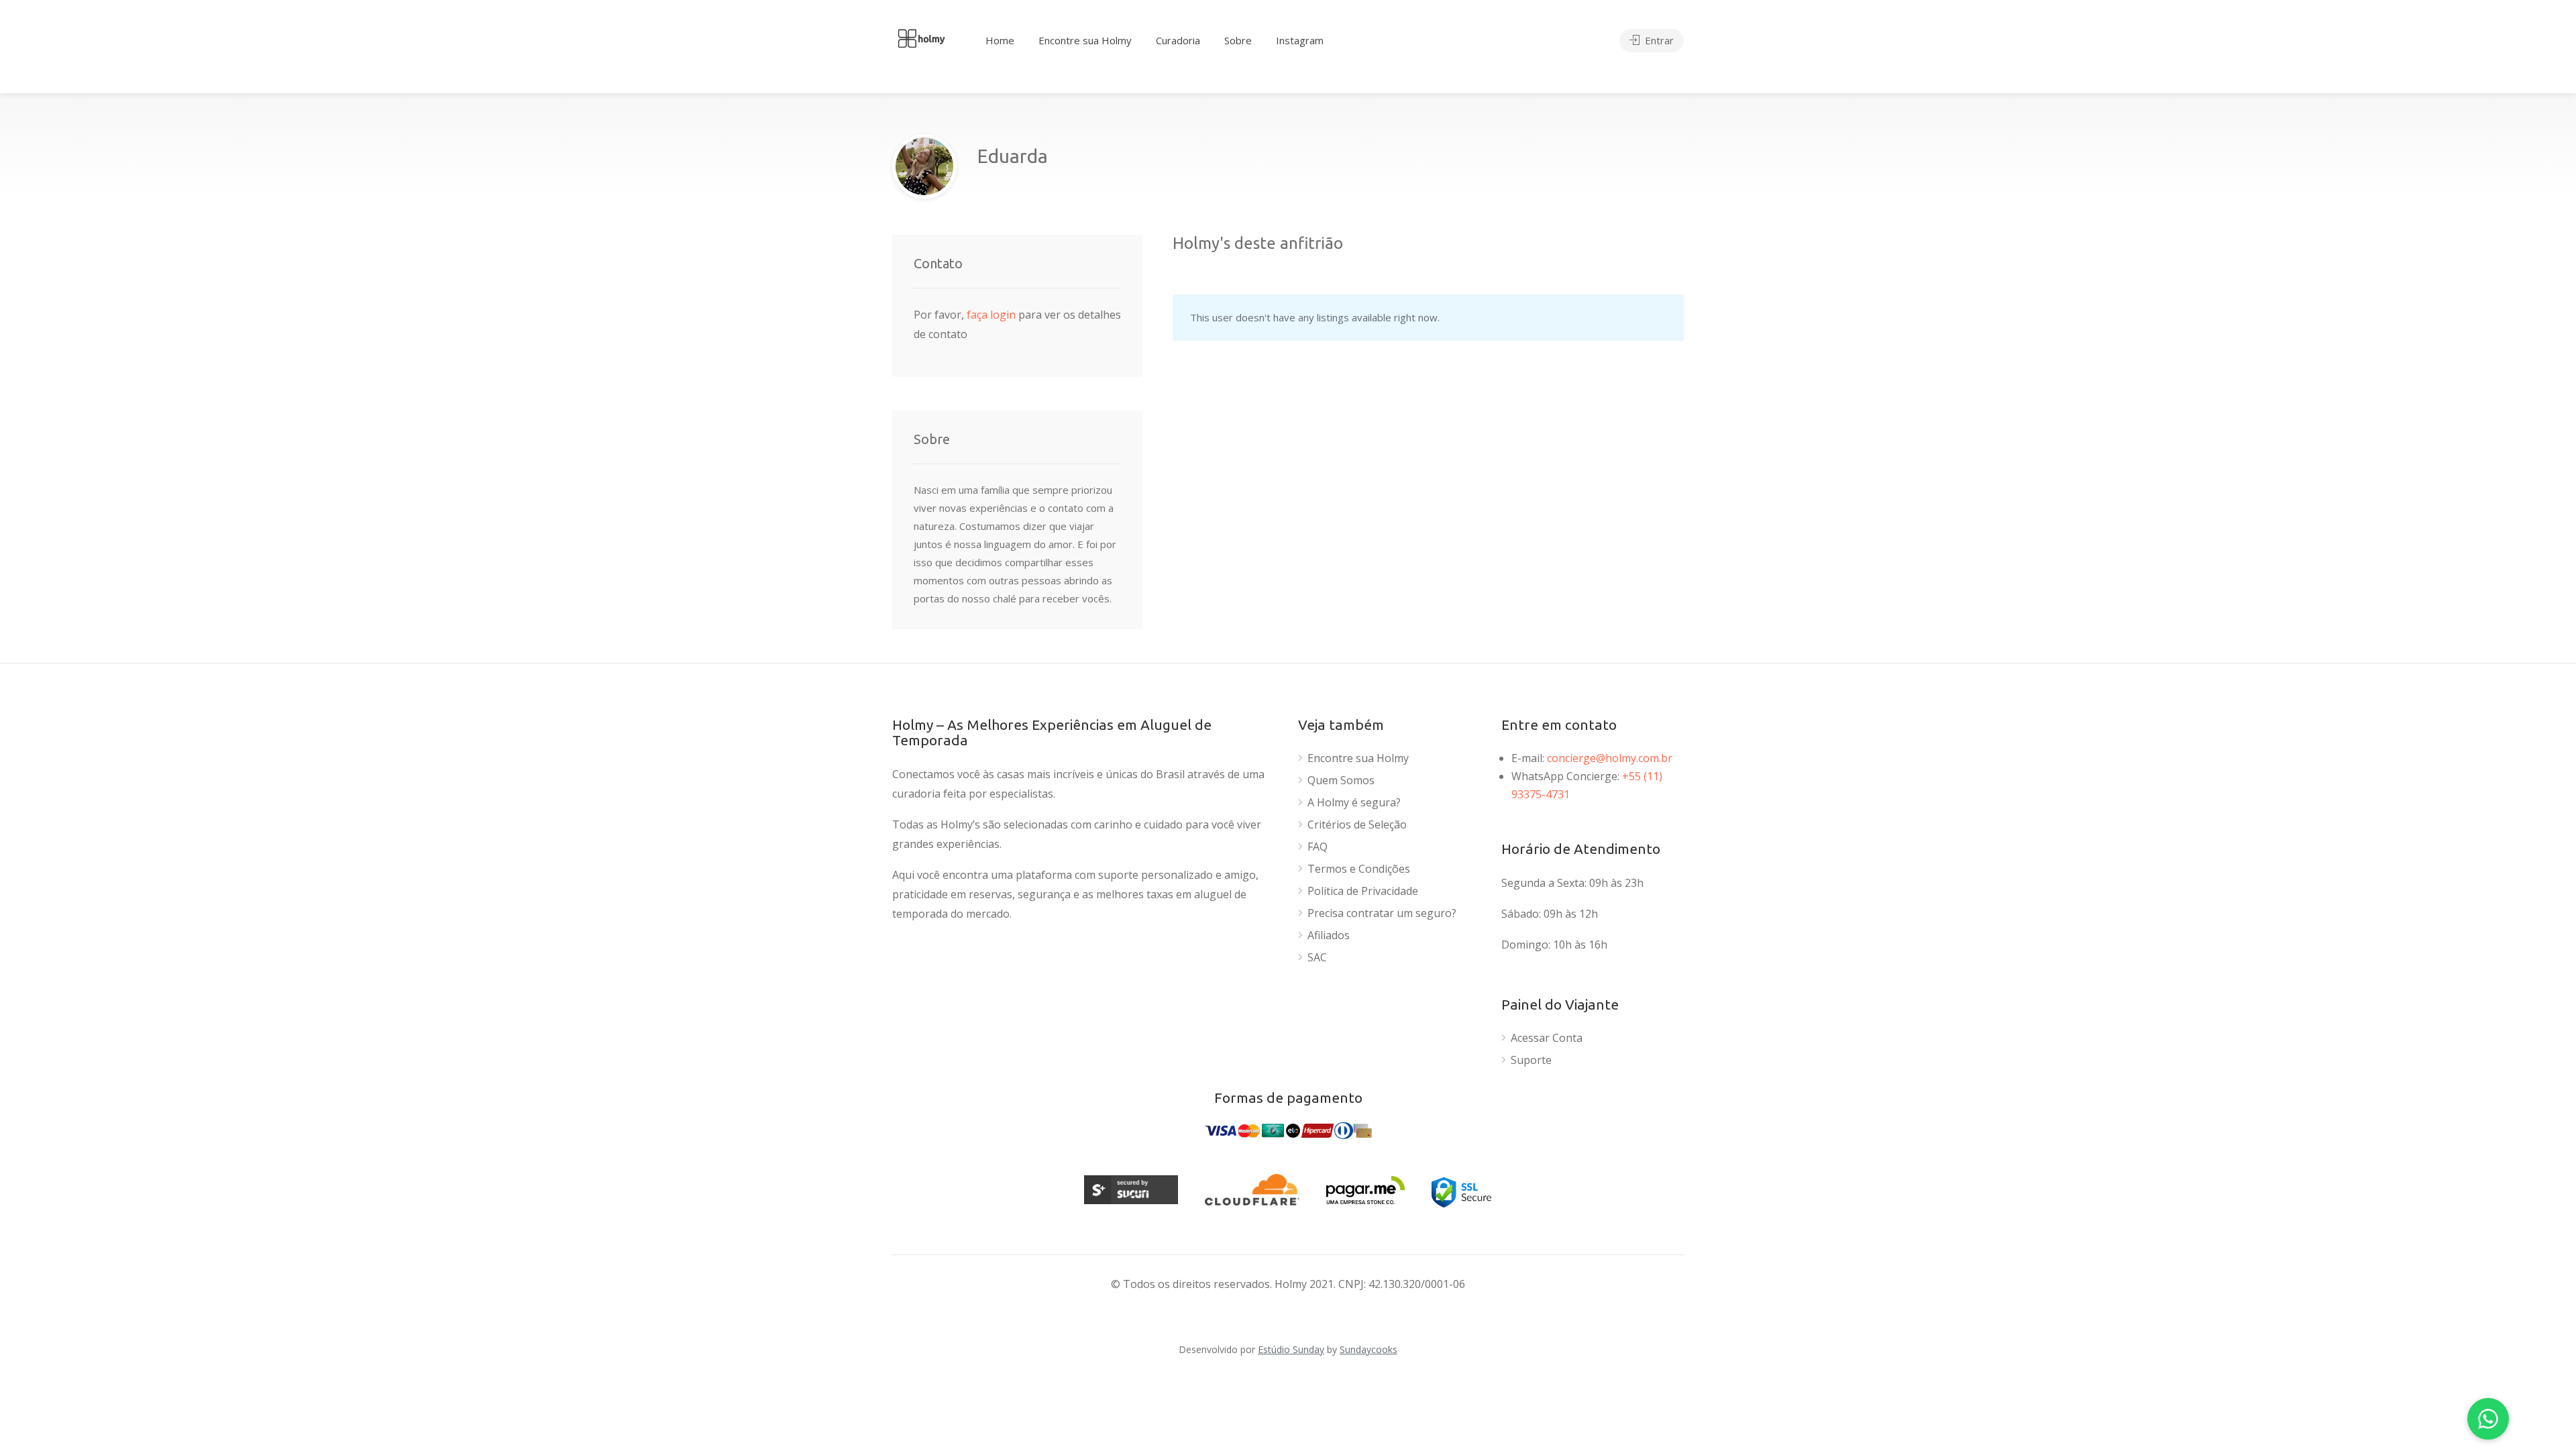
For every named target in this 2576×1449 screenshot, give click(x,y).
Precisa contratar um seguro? (1382, 913)
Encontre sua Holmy (1085, 40)
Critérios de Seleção (1357, 825)
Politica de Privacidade (1363, 891)
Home (1000, 40)
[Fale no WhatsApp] (2488, 1419)
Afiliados (1329, 935)
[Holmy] (921, 37)
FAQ (1318, 847)
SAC (1317, 958)
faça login (992, 315)
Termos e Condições (1359, 869)
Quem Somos (1341, 781)
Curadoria (1178, 40)
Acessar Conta (1547, 1038)
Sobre (1238, 40)
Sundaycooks (1368, 1349)
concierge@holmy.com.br (1610, 758)
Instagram (1300, 40)
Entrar (1658, 40)
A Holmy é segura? (1354, 803)
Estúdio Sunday (1291, 1349)
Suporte (1531, 1060)
